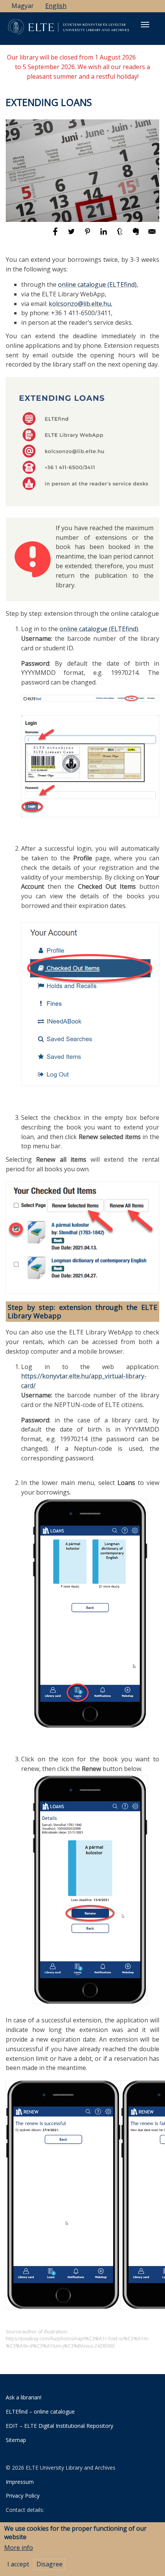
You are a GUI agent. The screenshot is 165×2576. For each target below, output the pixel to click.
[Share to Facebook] (56, 235)
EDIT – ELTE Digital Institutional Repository (59, 2426)
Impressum (20, 2482)
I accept (18, 2564)
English (56, 6)
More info (19, 2548)
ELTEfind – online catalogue (40, 2411)
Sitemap (16, 2440)
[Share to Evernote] (137, 235)
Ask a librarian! (24, 2397)
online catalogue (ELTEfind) (97, 284)
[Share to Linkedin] (104, 235)
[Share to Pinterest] (88, 235)
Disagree (49, 2564)
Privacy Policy (23, 2496)
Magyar (23, 6)
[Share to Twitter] (72, 235)
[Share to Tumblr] (120, 235)
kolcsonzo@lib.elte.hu (80, 304)
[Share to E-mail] (152, 235)
